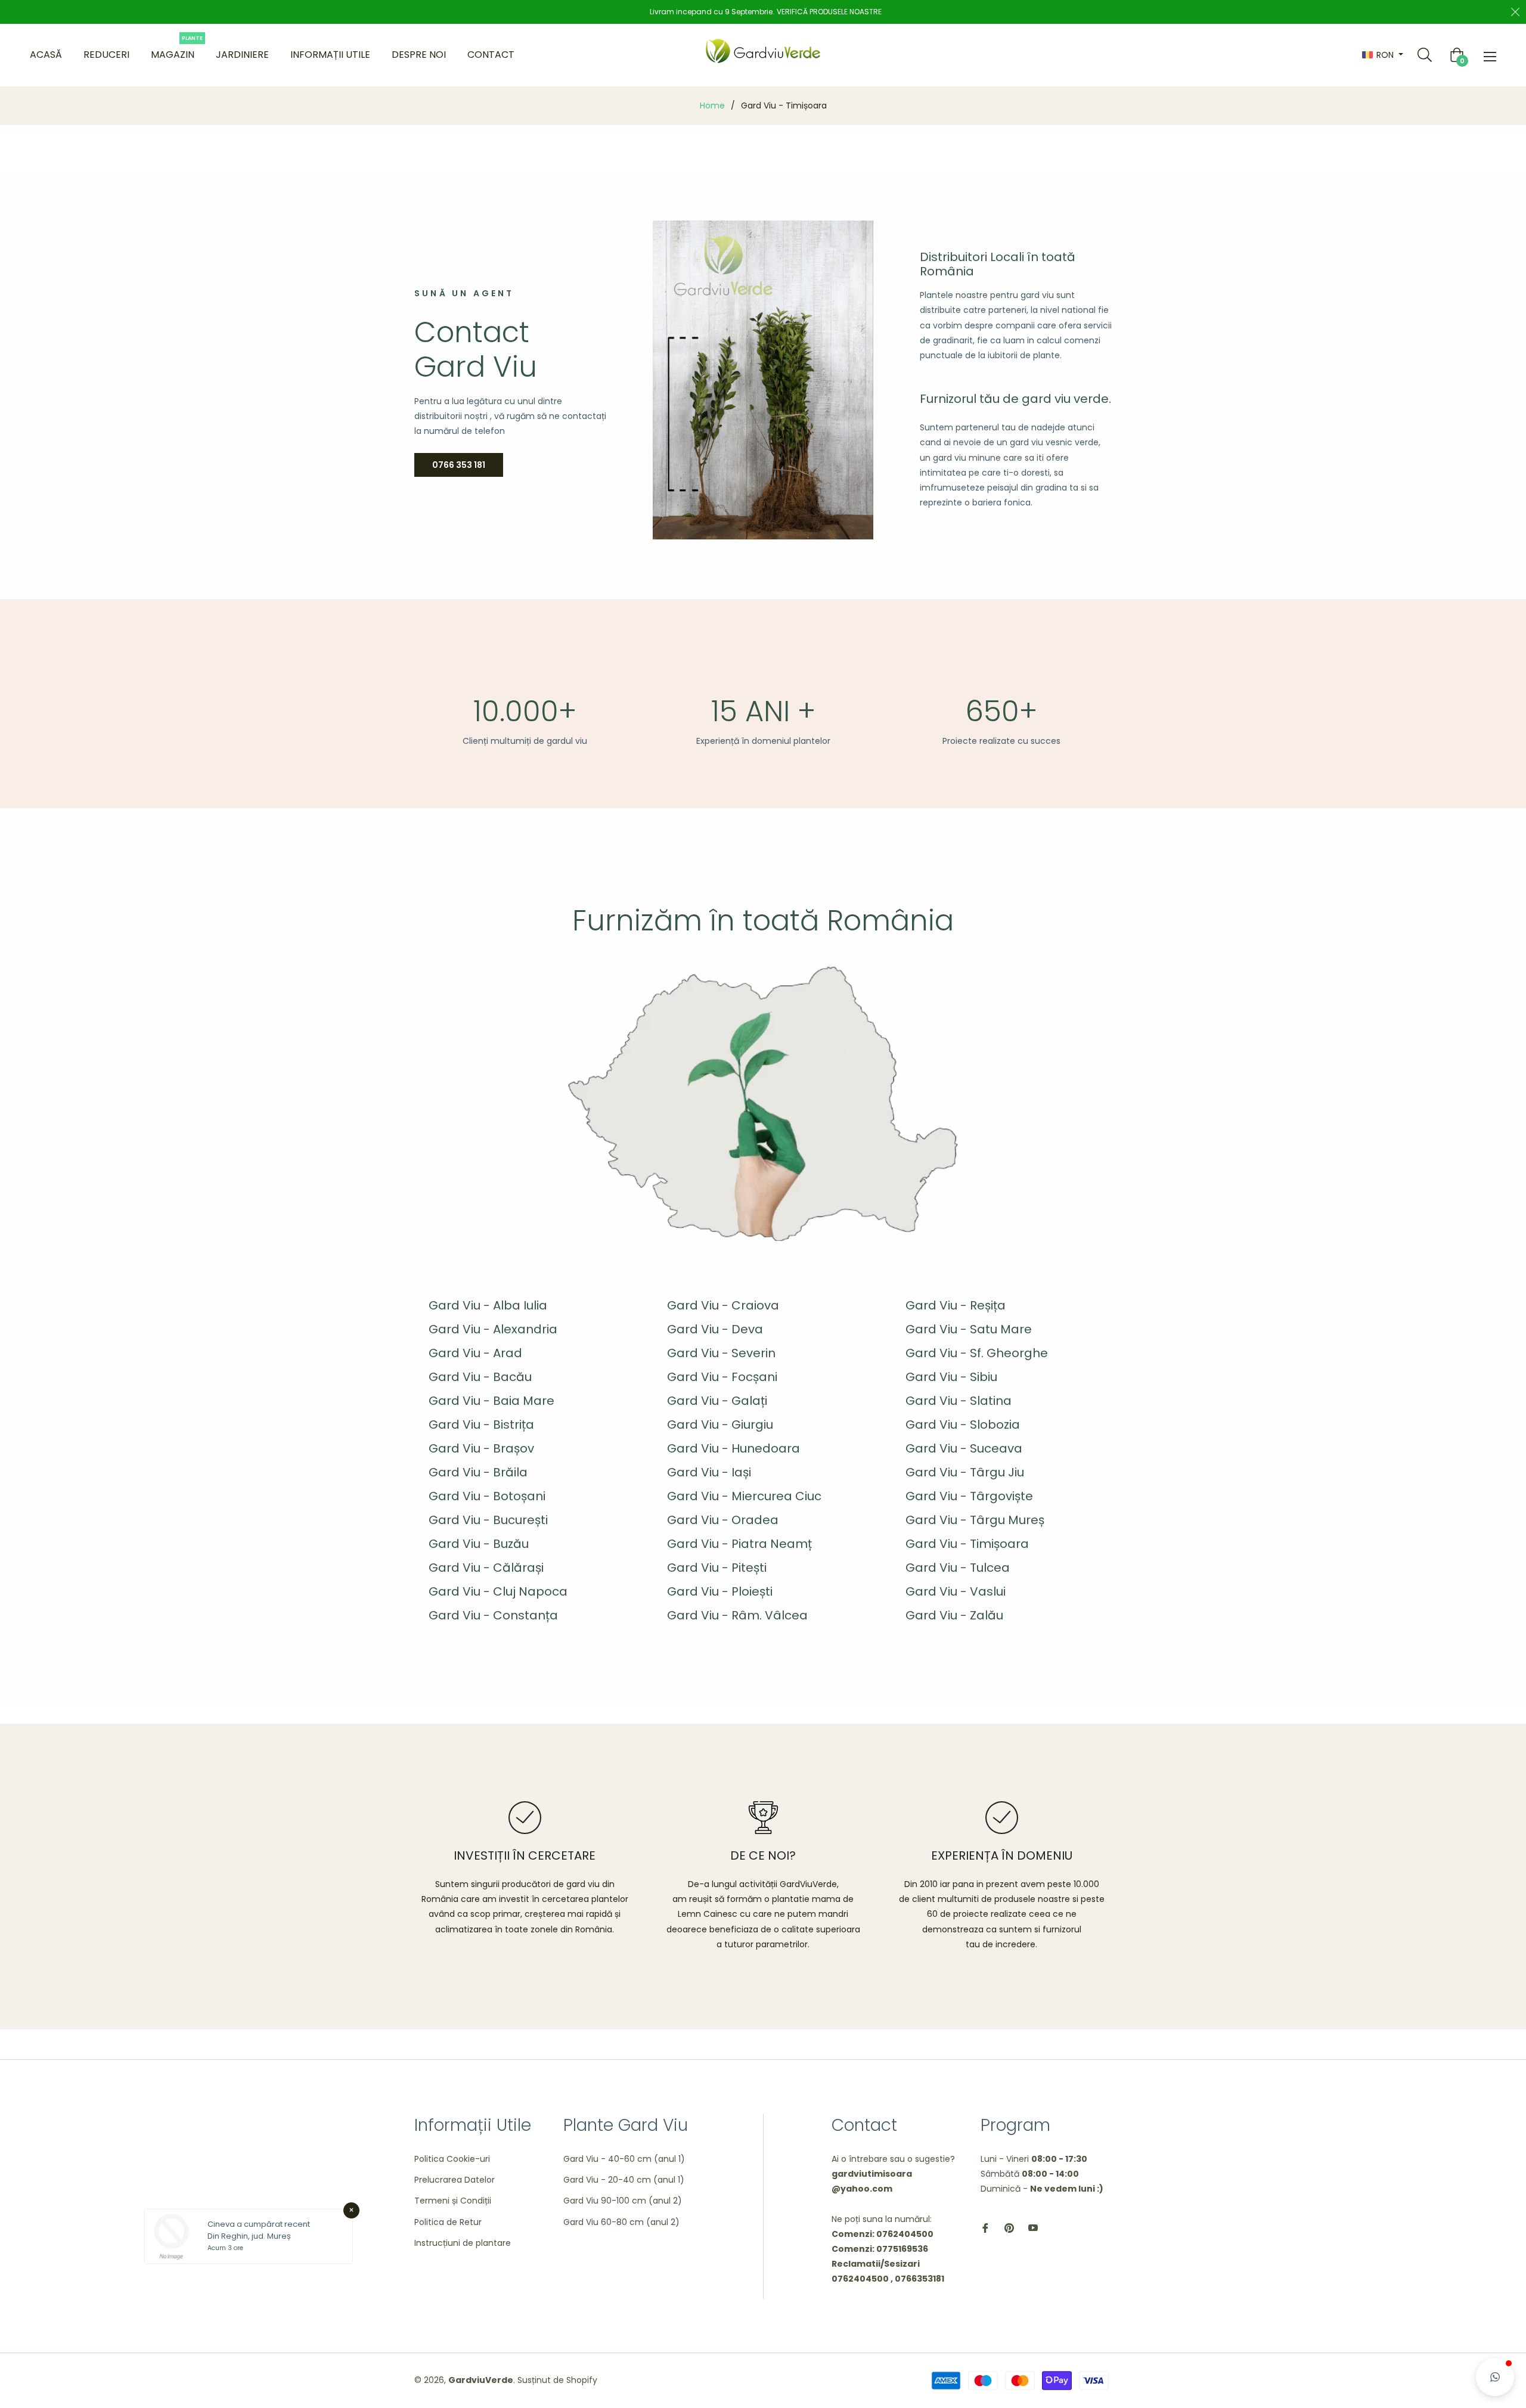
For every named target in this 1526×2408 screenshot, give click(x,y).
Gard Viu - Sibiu (951, 1377)
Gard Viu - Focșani (722, 1377)
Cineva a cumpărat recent (259, 2224)
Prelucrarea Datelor (455, 2180)
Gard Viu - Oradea (723, 1520)
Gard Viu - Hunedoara (733, 1448)
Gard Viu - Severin (721, 1353)
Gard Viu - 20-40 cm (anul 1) (624, 2180)
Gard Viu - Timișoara (967, 1544)
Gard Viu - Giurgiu (720, 1425)
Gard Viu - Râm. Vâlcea (737, 1615)
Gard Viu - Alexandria (493, 1329)
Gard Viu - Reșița (956, 1305)
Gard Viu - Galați (717, 1401)
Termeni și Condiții (453, 2201)
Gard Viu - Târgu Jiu (965, 1472)
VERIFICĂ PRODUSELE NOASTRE (829, 12)
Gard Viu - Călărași (486, 1568)
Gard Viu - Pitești (717, 1568)
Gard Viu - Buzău (479, 1544)
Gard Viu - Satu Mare (969, 1329)
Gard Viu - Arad (475, 1353)
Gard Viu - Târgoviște (969, 1496)
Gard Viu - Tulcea (958, 1568)
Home (712, 105)
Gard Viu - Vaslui (956, 1591)
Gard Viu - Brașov (481, 1448)
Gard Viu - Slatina (959, 1401)
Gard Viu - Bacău (480, 1377)
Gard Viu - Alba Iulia (488, 1305)
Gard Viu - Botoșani (487, 1496)
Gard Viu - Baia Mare (491, 1401)
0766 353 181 (459, 465)
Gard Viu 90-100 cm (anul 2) (623, 2201)
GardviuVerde (481, 2380)
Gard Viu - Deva (715, 1329)
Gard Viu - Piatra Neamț (739, 1544)
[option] (525, 1869)
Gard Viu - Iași (709, 1472)
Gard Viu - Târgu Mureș (975, 1520)
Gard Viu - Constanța (493, 1615)
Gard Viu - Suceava (964, 1448)
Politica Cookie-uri (452, 2159)
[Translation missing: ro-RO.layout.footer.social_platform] (985, 2228)
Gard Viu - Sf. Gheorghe (977, 1353)
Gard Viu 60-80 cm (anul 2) (621, 2222)
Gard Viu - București (488, 1520)
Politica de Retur (448, 2222)
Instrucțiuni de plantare (463, 2243)
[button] (1495, 2377)
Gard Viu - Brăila (478, 1472)
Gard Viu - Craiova (723, 1305)
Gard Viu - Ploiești (720, 1591)
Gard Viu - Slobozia (963, 1425)
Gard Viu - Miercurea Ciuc (744, 1496)
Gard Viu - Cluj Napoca (498, 1591)
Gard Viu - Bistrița (481, 1425)
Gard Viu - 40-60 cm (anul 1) (624, 2159)
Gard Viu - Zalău (954, 1615)
